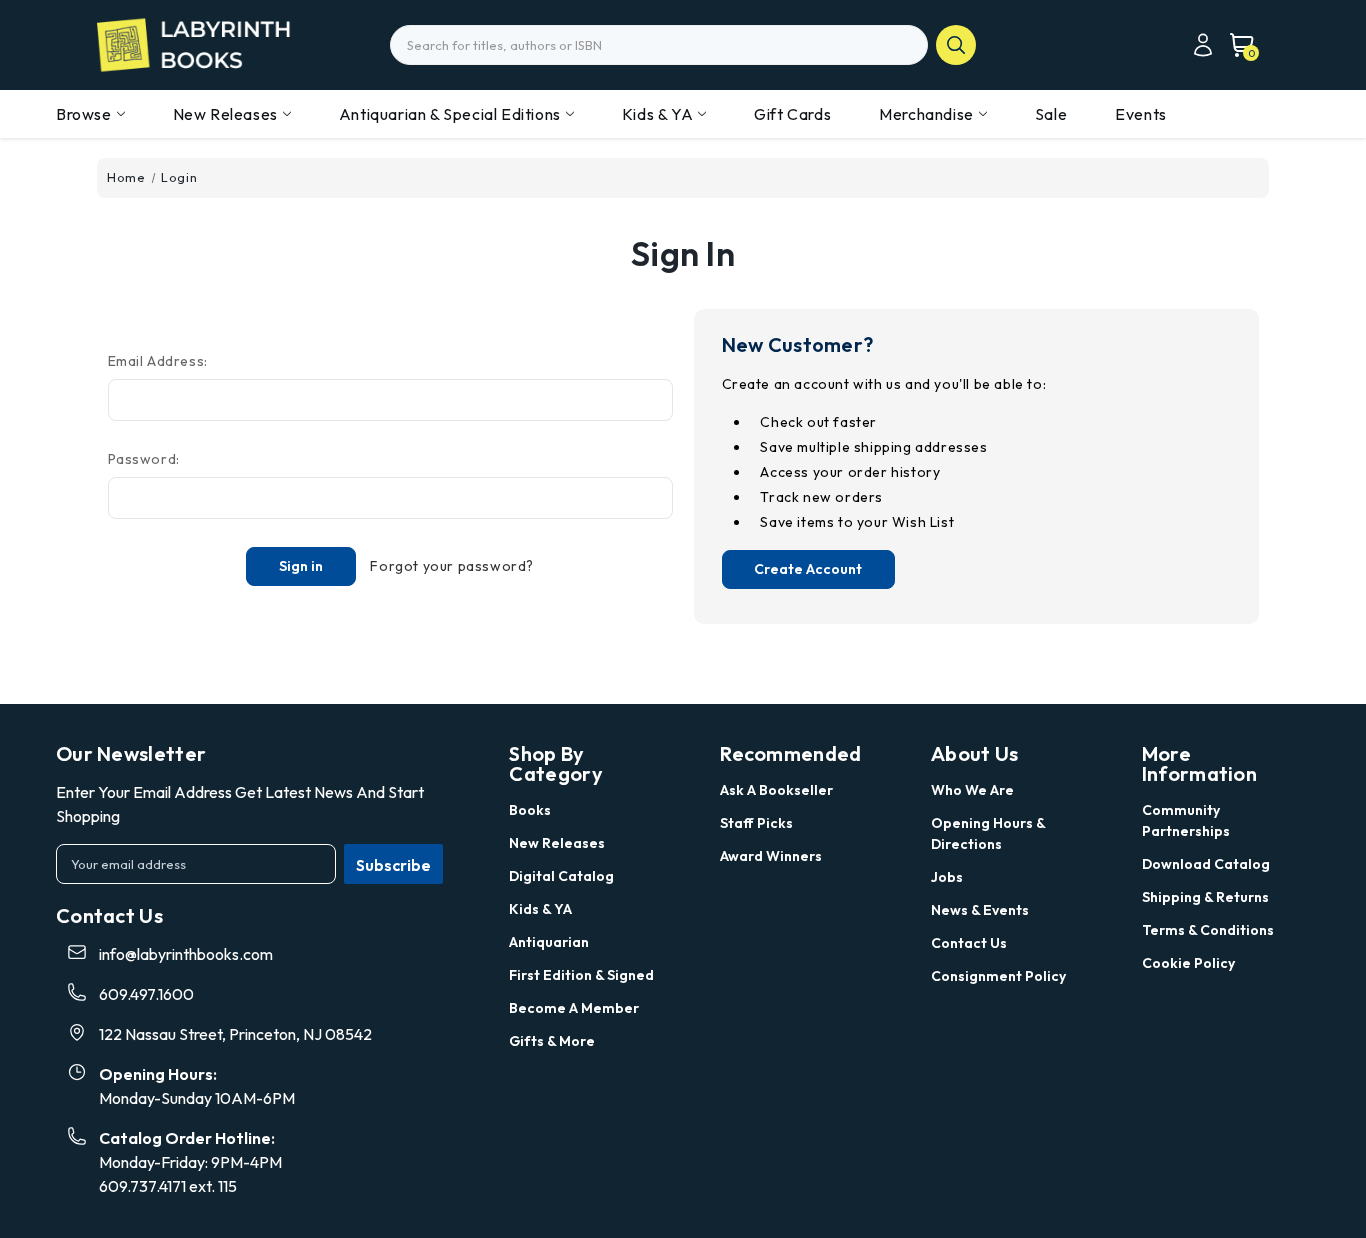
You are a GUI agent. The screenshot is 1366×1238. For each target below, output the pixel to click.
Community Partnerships (1186, 820)
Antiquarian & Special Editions (450, 114)
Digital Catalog (561, 876)
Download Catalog (1206, 864)
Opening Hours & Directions (988, 833)
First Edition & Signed (581, 975)
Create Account (808, 569)
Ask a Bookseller (776, 790)
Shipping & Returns (1205, 897)
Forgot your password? (452, 566)
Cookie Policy (1188, 963)
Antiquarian (549, 942)
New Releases (225, 114)
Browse (84, 114)
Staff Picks (756, 823)
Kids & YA (657, 114)
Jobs (947, 877)
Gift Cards (792, 114)
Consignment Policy (998, 976)
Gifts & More (552, 1041)
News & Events (980, 910)
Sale (1051, 114)
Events (1141, 114)
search (956, 45)
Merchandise (926, 114)
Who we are (972, 790)
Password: (144, 459)
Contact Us (969, 943)
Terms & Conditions (1208, 930)
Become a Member (574, 1008)
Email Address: (158, 361)
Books (530, 810)
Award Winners (771, 856)
